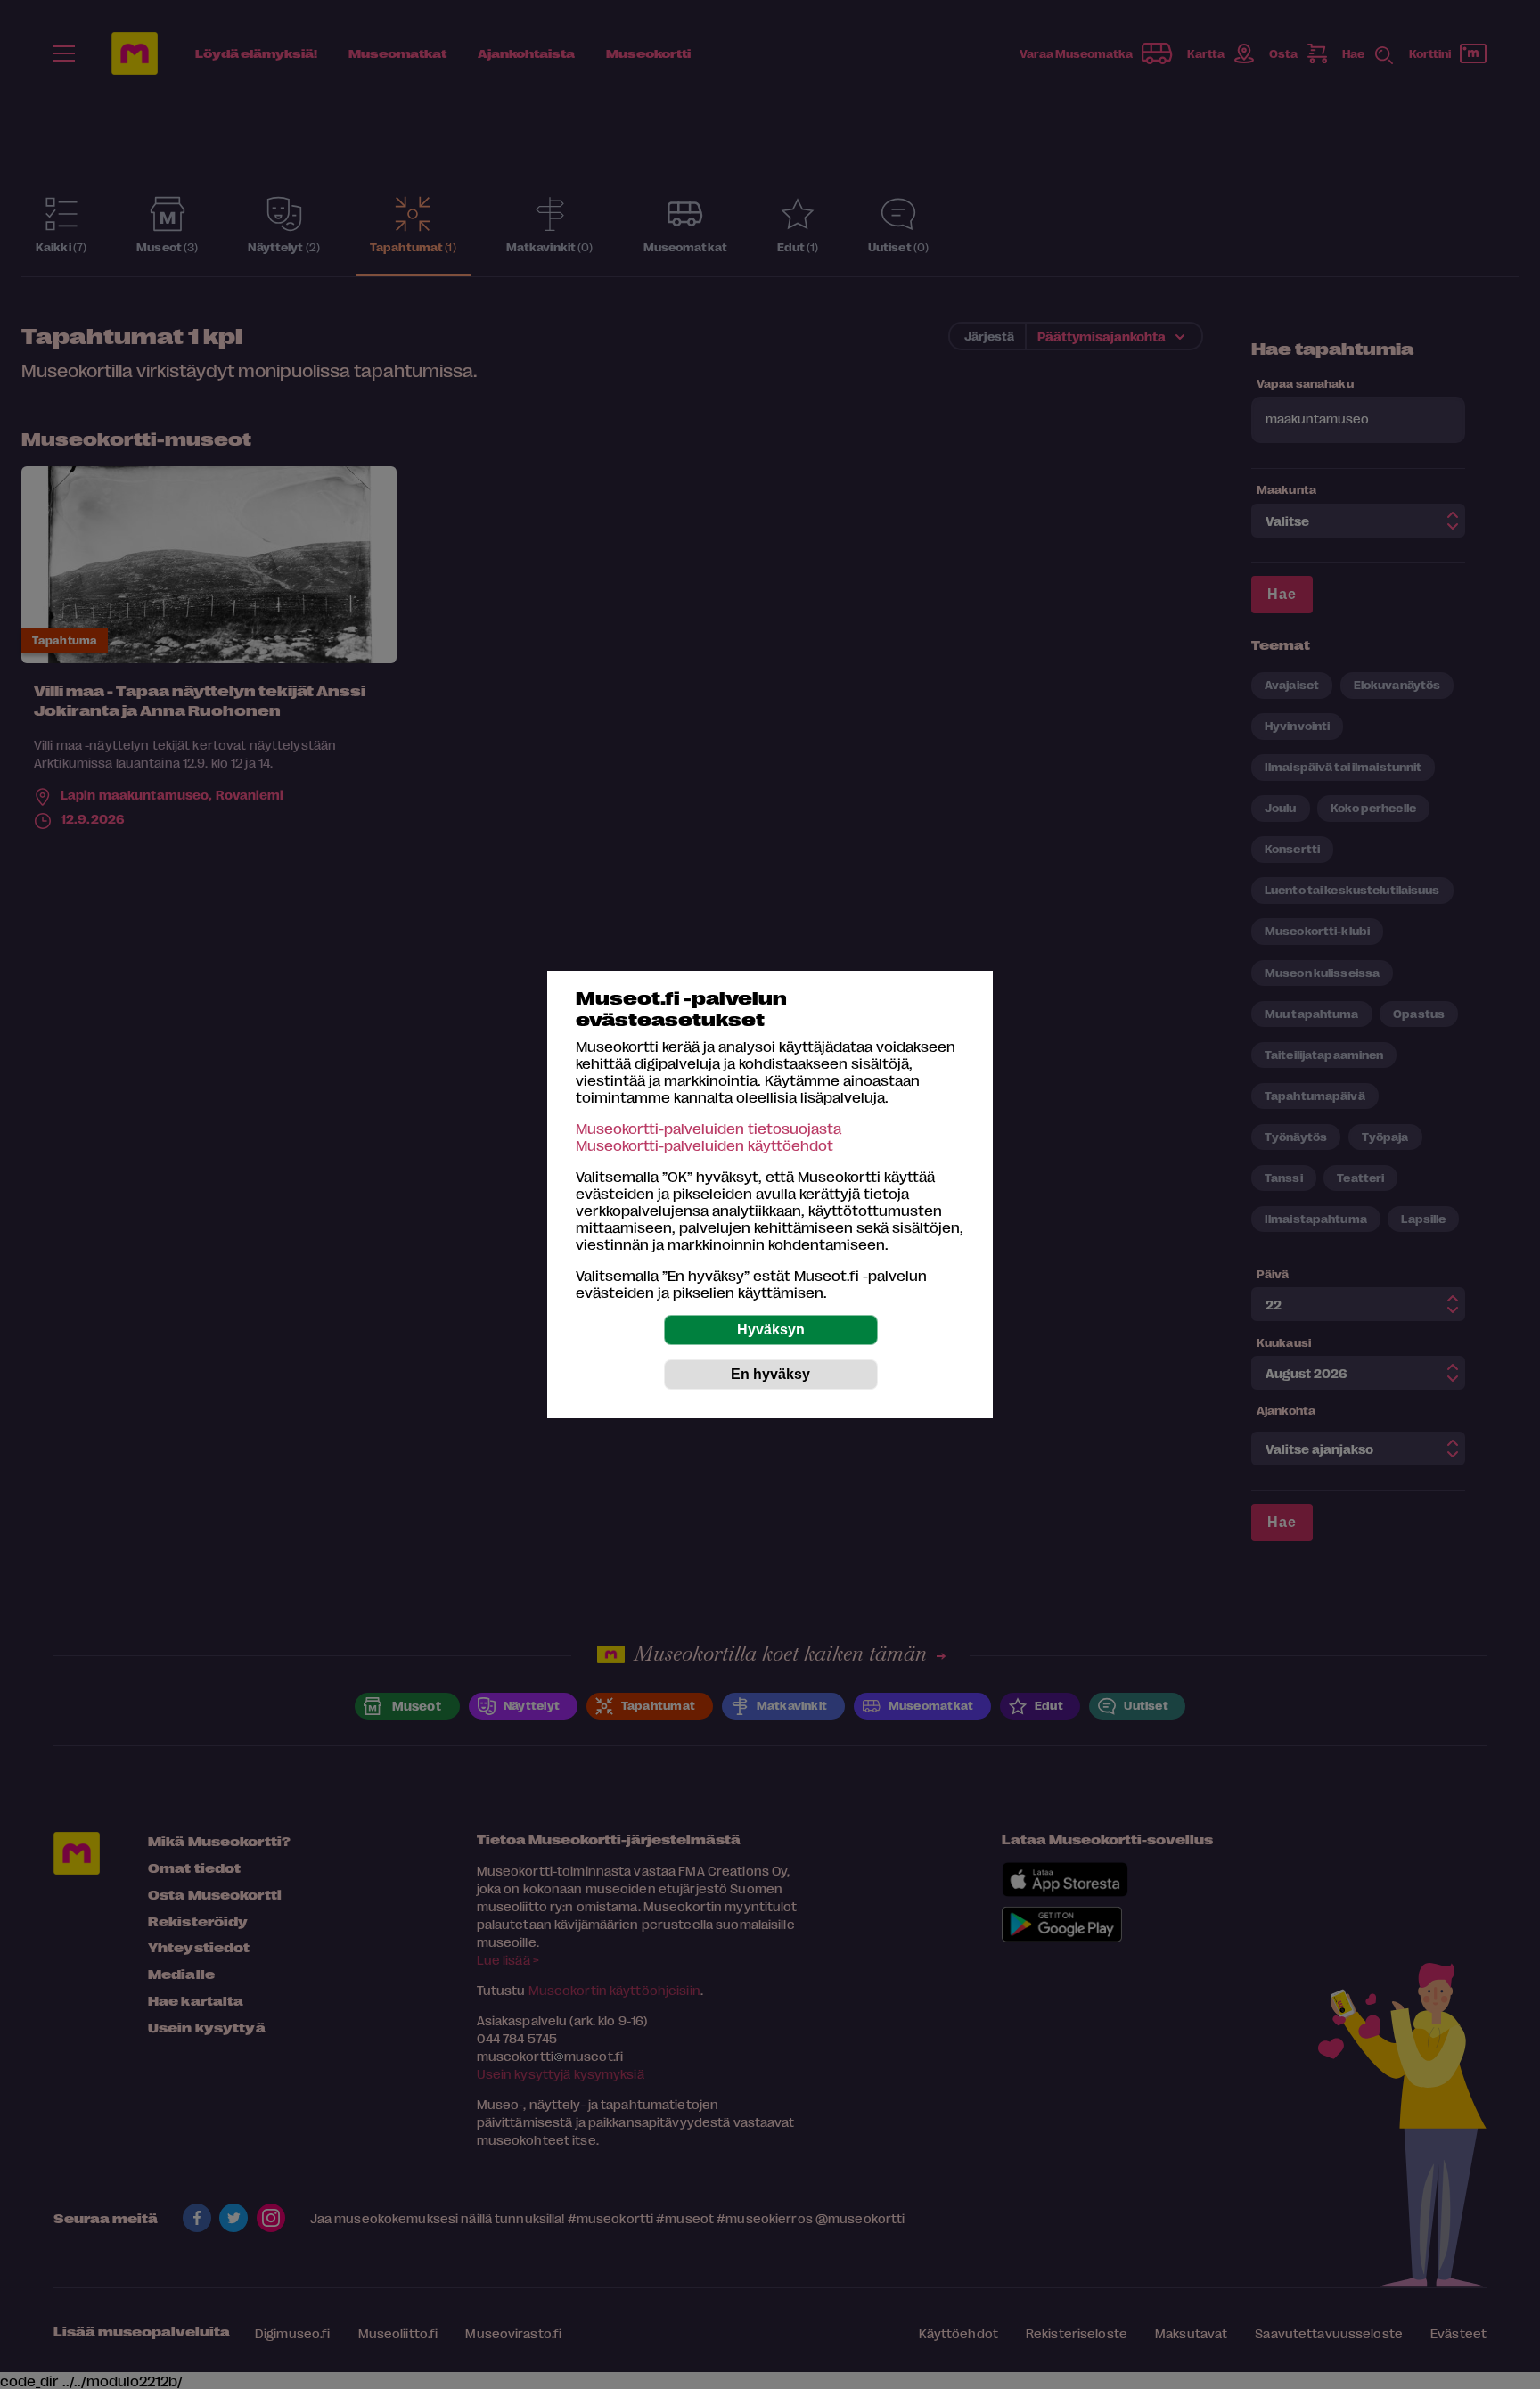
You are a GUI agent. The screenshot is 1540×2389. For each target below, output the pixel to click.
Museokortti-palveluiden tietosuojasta (709, 1128)
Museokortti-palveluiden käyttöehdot (704, 1145)
